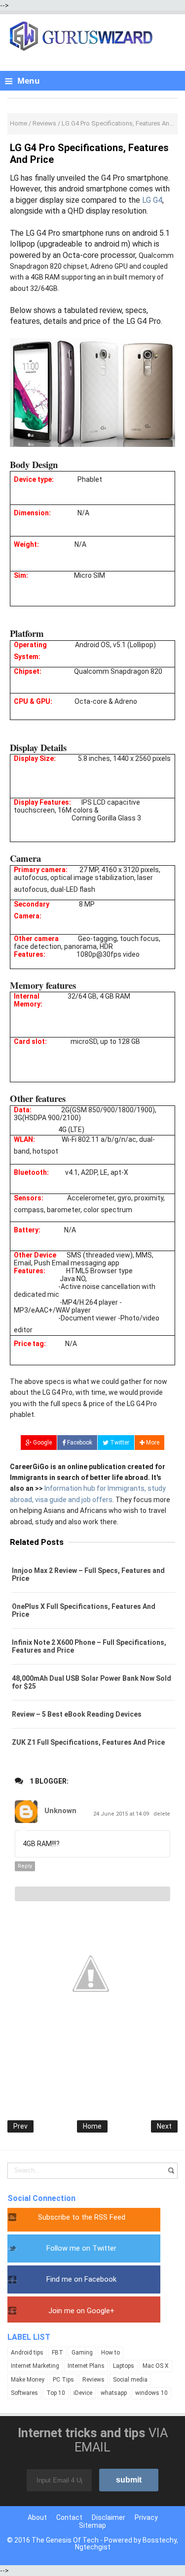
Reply (25, 1866)
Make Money (28, 2380)
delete (162, 1814)
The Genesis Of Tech (65, 2540)
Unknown (60, 1811)
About (37, 2517)
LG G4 (152, 200)
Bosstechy (160, 2540)
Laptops (124, 2366)
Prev (20, 2126)
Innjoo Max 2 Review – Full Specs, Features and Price (88, 1574)
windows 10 (151, 2393)
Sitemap (92, 2525)
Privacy (146, 2517)
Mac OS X (156, 2366)
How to (111, 2353)
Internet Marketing (35, 2366)
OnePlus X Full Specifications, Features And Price (84, 1610)
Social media (130, 2380)
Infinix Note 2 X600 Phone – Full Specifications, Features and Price (89, 1646)
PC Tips (63, 2380)
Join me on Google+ (81, 2311)
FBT (57, 2353)
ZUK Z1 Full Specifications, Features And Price (88, 1742)
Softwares (24, 2393)
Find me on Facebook (81, 2279)
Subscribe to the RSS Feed (82, 2217)
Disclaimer (109, 2517)
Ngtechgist (93, 2547)
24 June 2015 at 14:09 (122, 1814)
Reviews (93, 2380)
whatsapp (114, 2393)
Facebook (79, 1443)
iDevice (83, 2393)
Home (92, 2126)
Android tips (27, 2353)
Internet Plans (86, 2366)
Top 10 (56, 2393)
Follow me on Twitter (81, 2248)
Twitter (119, 1443)
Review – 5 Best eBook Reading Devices (77, 1714)
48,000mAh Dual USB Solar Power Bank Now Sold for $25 (92, 1682)
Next (164, 2126)
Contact (69, 2517)
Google (42, 1443)
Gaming (82, 2353)
